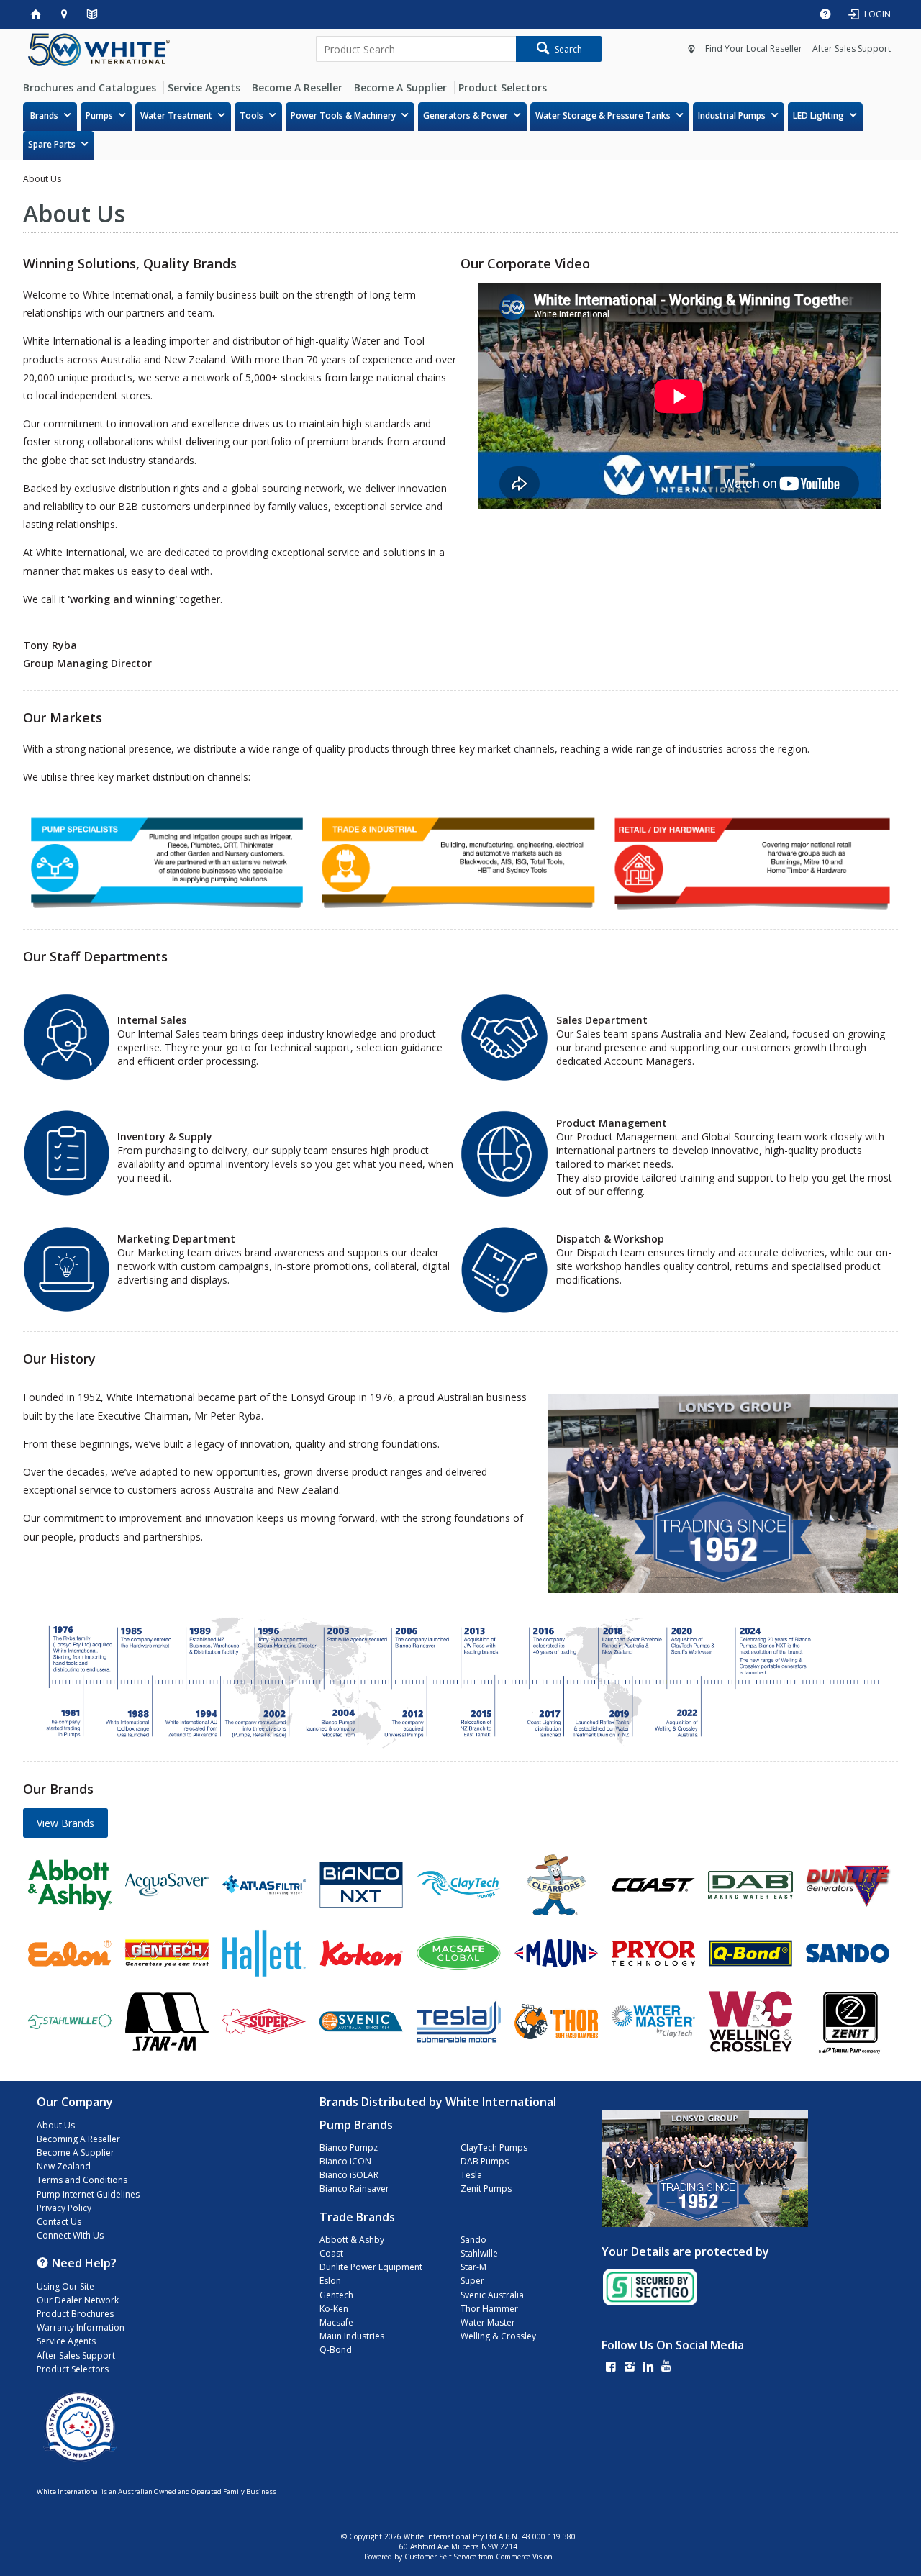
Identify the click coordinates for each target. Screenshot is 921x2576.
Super (472, 2281)
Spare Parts (52, 144)
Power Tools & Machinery (343, 115)
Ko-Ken (334, 2309)
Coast (331, 2253)
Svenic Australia (492, 2295)
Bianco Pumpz (349, 2148)
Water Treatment (176, 115)
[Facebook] (611, 2368)
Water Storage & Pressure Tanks (603, 115)
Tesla (471, 2175)
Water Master (488, 2322)
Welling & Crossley (498, 2336)
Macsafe (336, 2322)
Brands (44, 115)
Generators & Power (466, 115)
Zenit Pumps (486, 2189)
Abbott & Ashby (352, 2240)
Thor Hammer (489, 2309)
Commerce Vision (524, 2557)
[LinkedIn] (648, 2368)
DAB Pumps (485, 2161)
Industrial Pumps (732, 115)
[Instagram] (630, 2368)
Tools (251, 115)
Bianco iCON (345, 2161)
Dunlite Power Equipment (371, 2267)
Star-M (473, 2267)
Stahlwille (479, 2253)
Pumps (99, 115)
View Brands (65, 1823)
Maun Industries (352, 2336)
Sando (473, 2240)
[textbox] (416, 49)
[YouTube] (666, 2368)
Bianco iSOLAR (349, 2175)
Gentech (336, 2295)
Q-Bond (336, 2350)
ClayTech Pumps (494, 2148)
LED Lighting (818, 115)
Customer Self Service (440, 2557)
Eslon (330, 2281)
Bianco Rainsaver (354, 2189)
